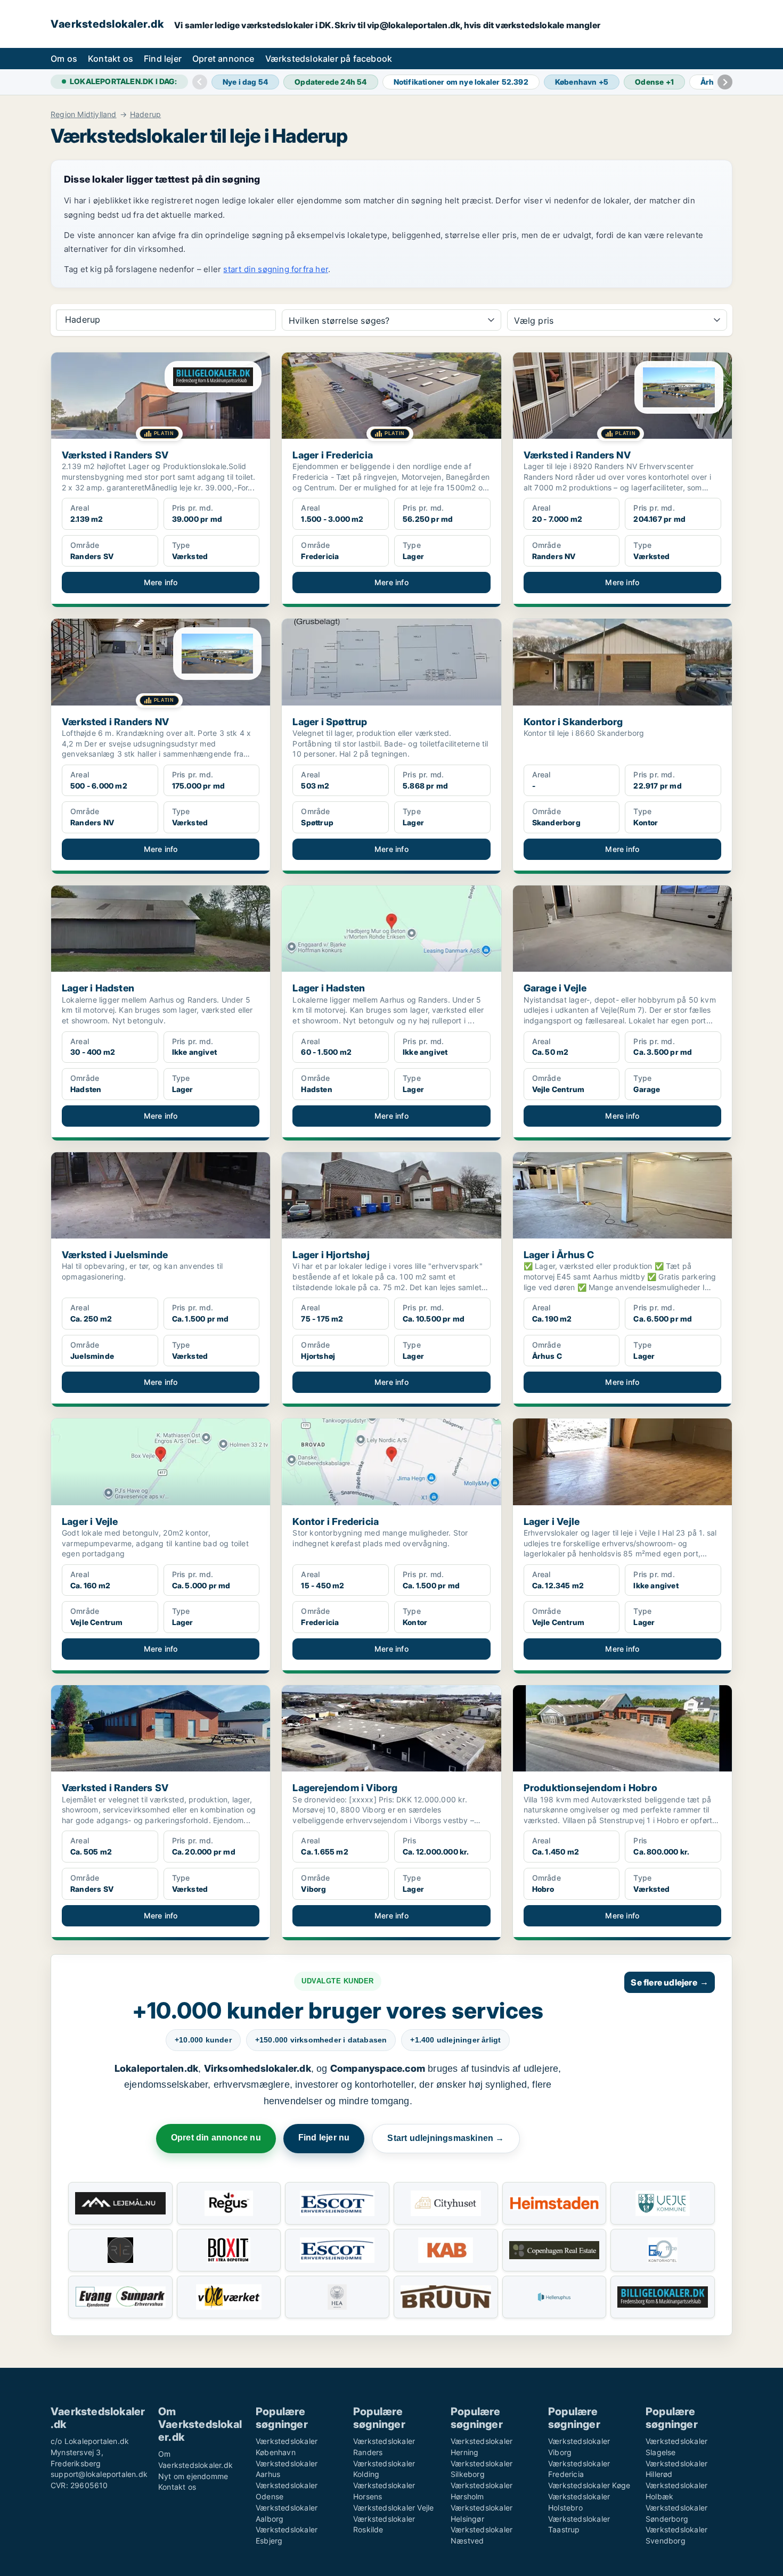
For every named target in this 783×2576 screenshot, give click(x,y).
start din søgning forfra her (276, 269)
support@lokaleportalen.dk (99, 2474)
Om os (64, 59)
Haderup (145, 114)
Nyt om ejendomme (193, 2476)
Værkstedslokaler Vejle (393, 2508)
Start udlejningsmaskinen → (446, 2138)
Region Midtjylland (84, 114)
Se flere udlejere (670, 1982)
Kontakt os (111, 59)
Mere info (161, 582)
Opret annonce (223, 59)
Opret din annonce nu (216, 2138)
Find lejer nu (324, 2138)
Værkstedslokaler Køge (589, 2485)
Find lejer (163, 59)
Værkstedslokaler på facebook (329, 59)
